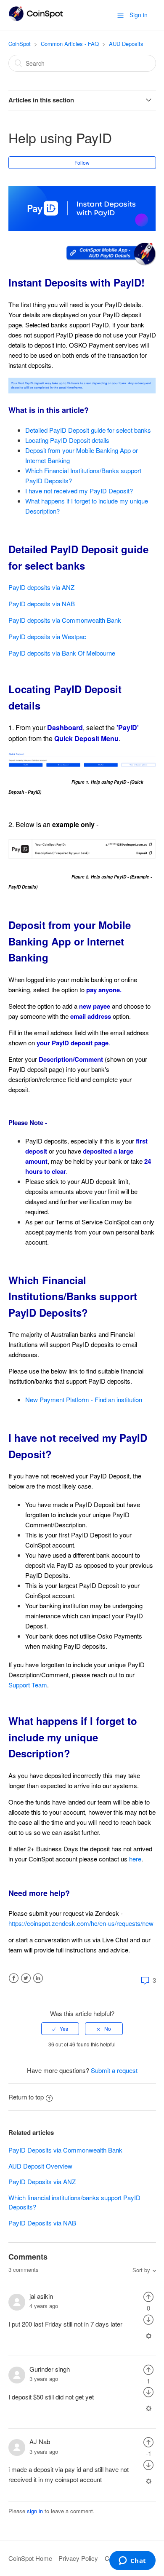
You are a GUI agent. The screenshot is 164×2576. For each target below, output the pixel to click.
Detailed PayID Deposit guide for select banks (88, 430)
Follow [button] (82, 162)
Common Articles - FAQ (70, 44)
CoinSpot (20, 44)
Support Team (28, 1685)
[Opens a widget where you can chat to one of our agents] (132, 2561)
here (135, 1859)
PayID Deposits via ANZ (42, 2181)
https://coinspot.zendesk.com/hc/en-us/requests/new (81, 1923)
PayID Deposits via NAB (42, 2223)
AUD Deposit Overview (40, 2166)
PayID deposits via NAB (42, 604)
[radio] (60, 2029)
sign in (35, 2511)
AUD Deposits (126, 44)
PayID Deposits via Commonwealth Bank (65, 2150)
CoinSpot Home (30, 2558)
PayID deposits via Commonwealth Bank (65, 620)
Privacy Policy (78, 2558)
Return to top (26, 2097)
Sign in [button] (139, 15)
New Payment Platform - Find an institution (84, 1399)
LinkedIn (38, 1978)
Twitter (26, 1978)
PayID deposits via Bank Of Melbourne (62, 653)
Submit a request (114, 2070)
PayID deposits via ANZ (41, 587)
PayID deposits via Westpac (47, 636)
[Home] (36, 19)
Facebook (14, 1978)
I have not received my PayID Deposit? (79, 491)
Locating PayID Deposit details (67, 440)
